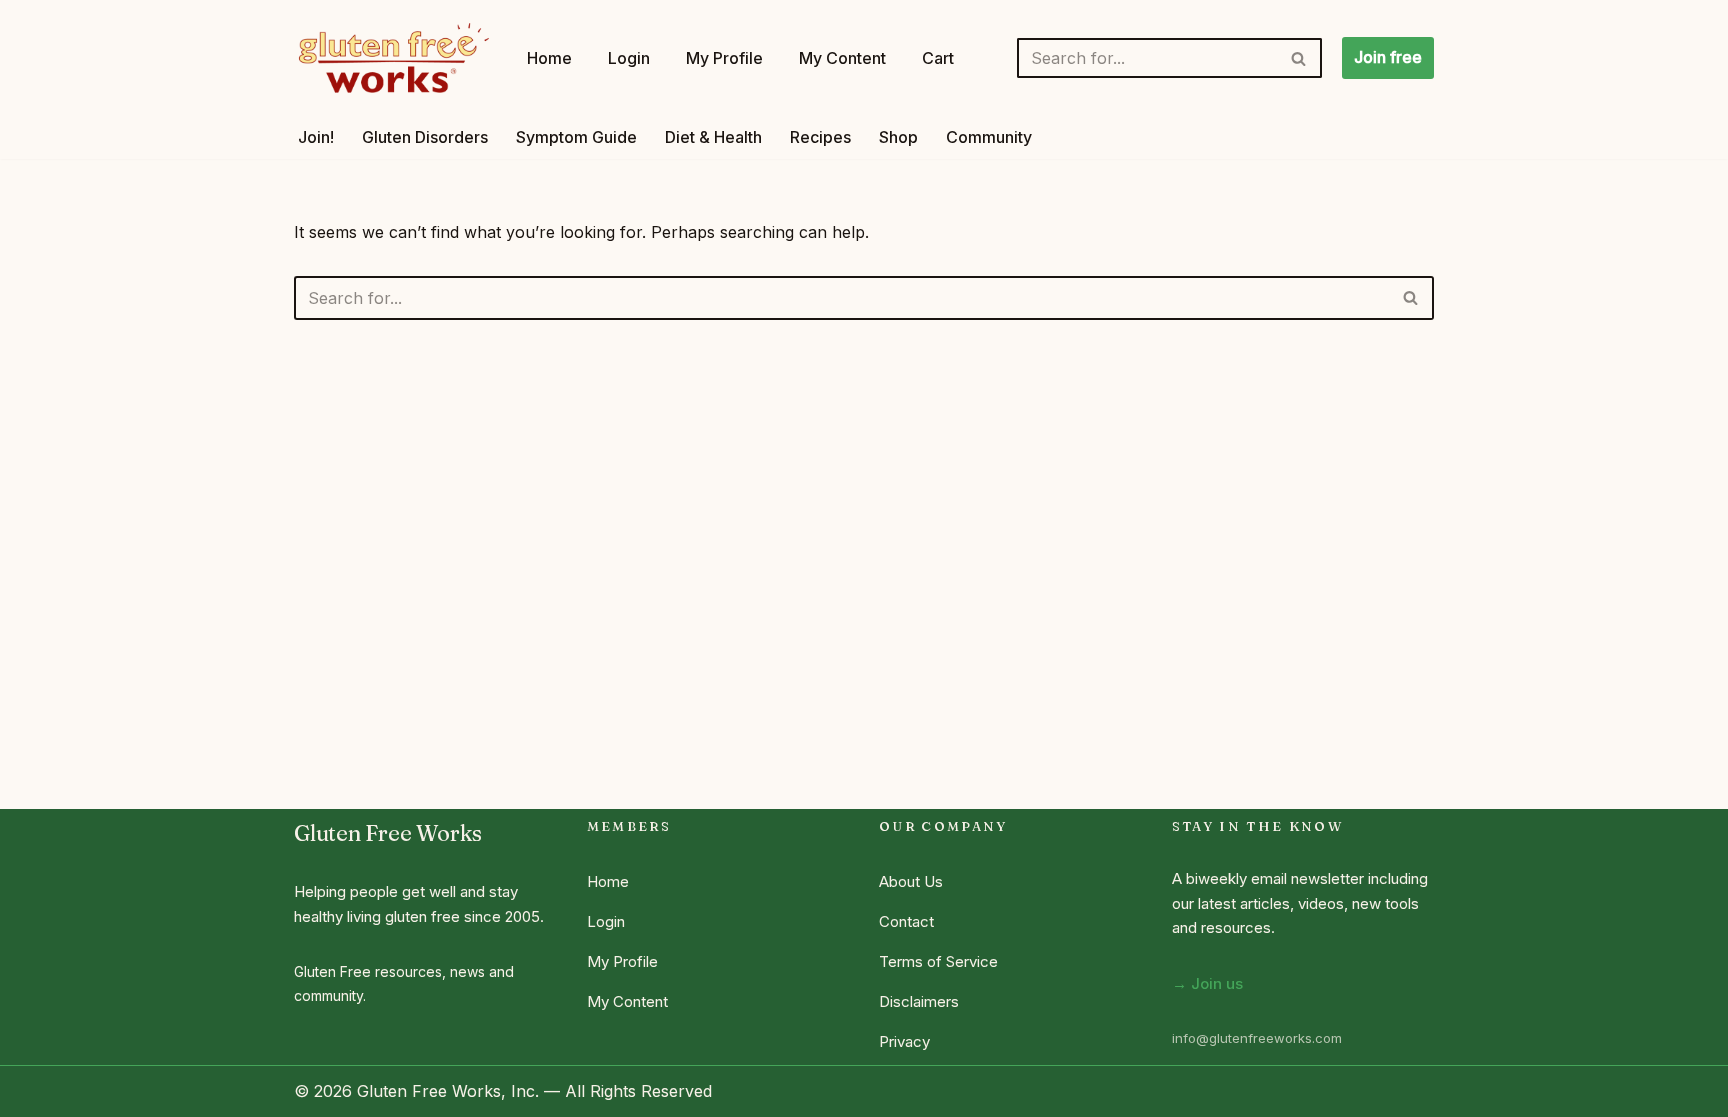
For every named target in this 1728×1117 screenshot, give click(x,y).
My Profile (724, 58)
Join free (1388, 57)
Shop (898, 137)
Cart (938, 58)
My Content (842, 58)
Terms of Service (938, 961)
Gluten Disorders (425, 137)
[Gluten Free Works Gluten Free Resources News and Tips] (393, 58)
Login (629, 58)
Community (989, 137)
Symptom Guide (576, 137)
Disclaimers (919, 1001)
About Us (911, 881)
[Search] (1299, 58)
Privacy (904, 1041)
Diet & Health (713, 137)
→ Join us (1207, 983)
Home (549, 58)
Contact (906, 921)
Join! (316, 137)
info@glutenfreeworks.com (1257, 1038)
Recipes (820, 137)
